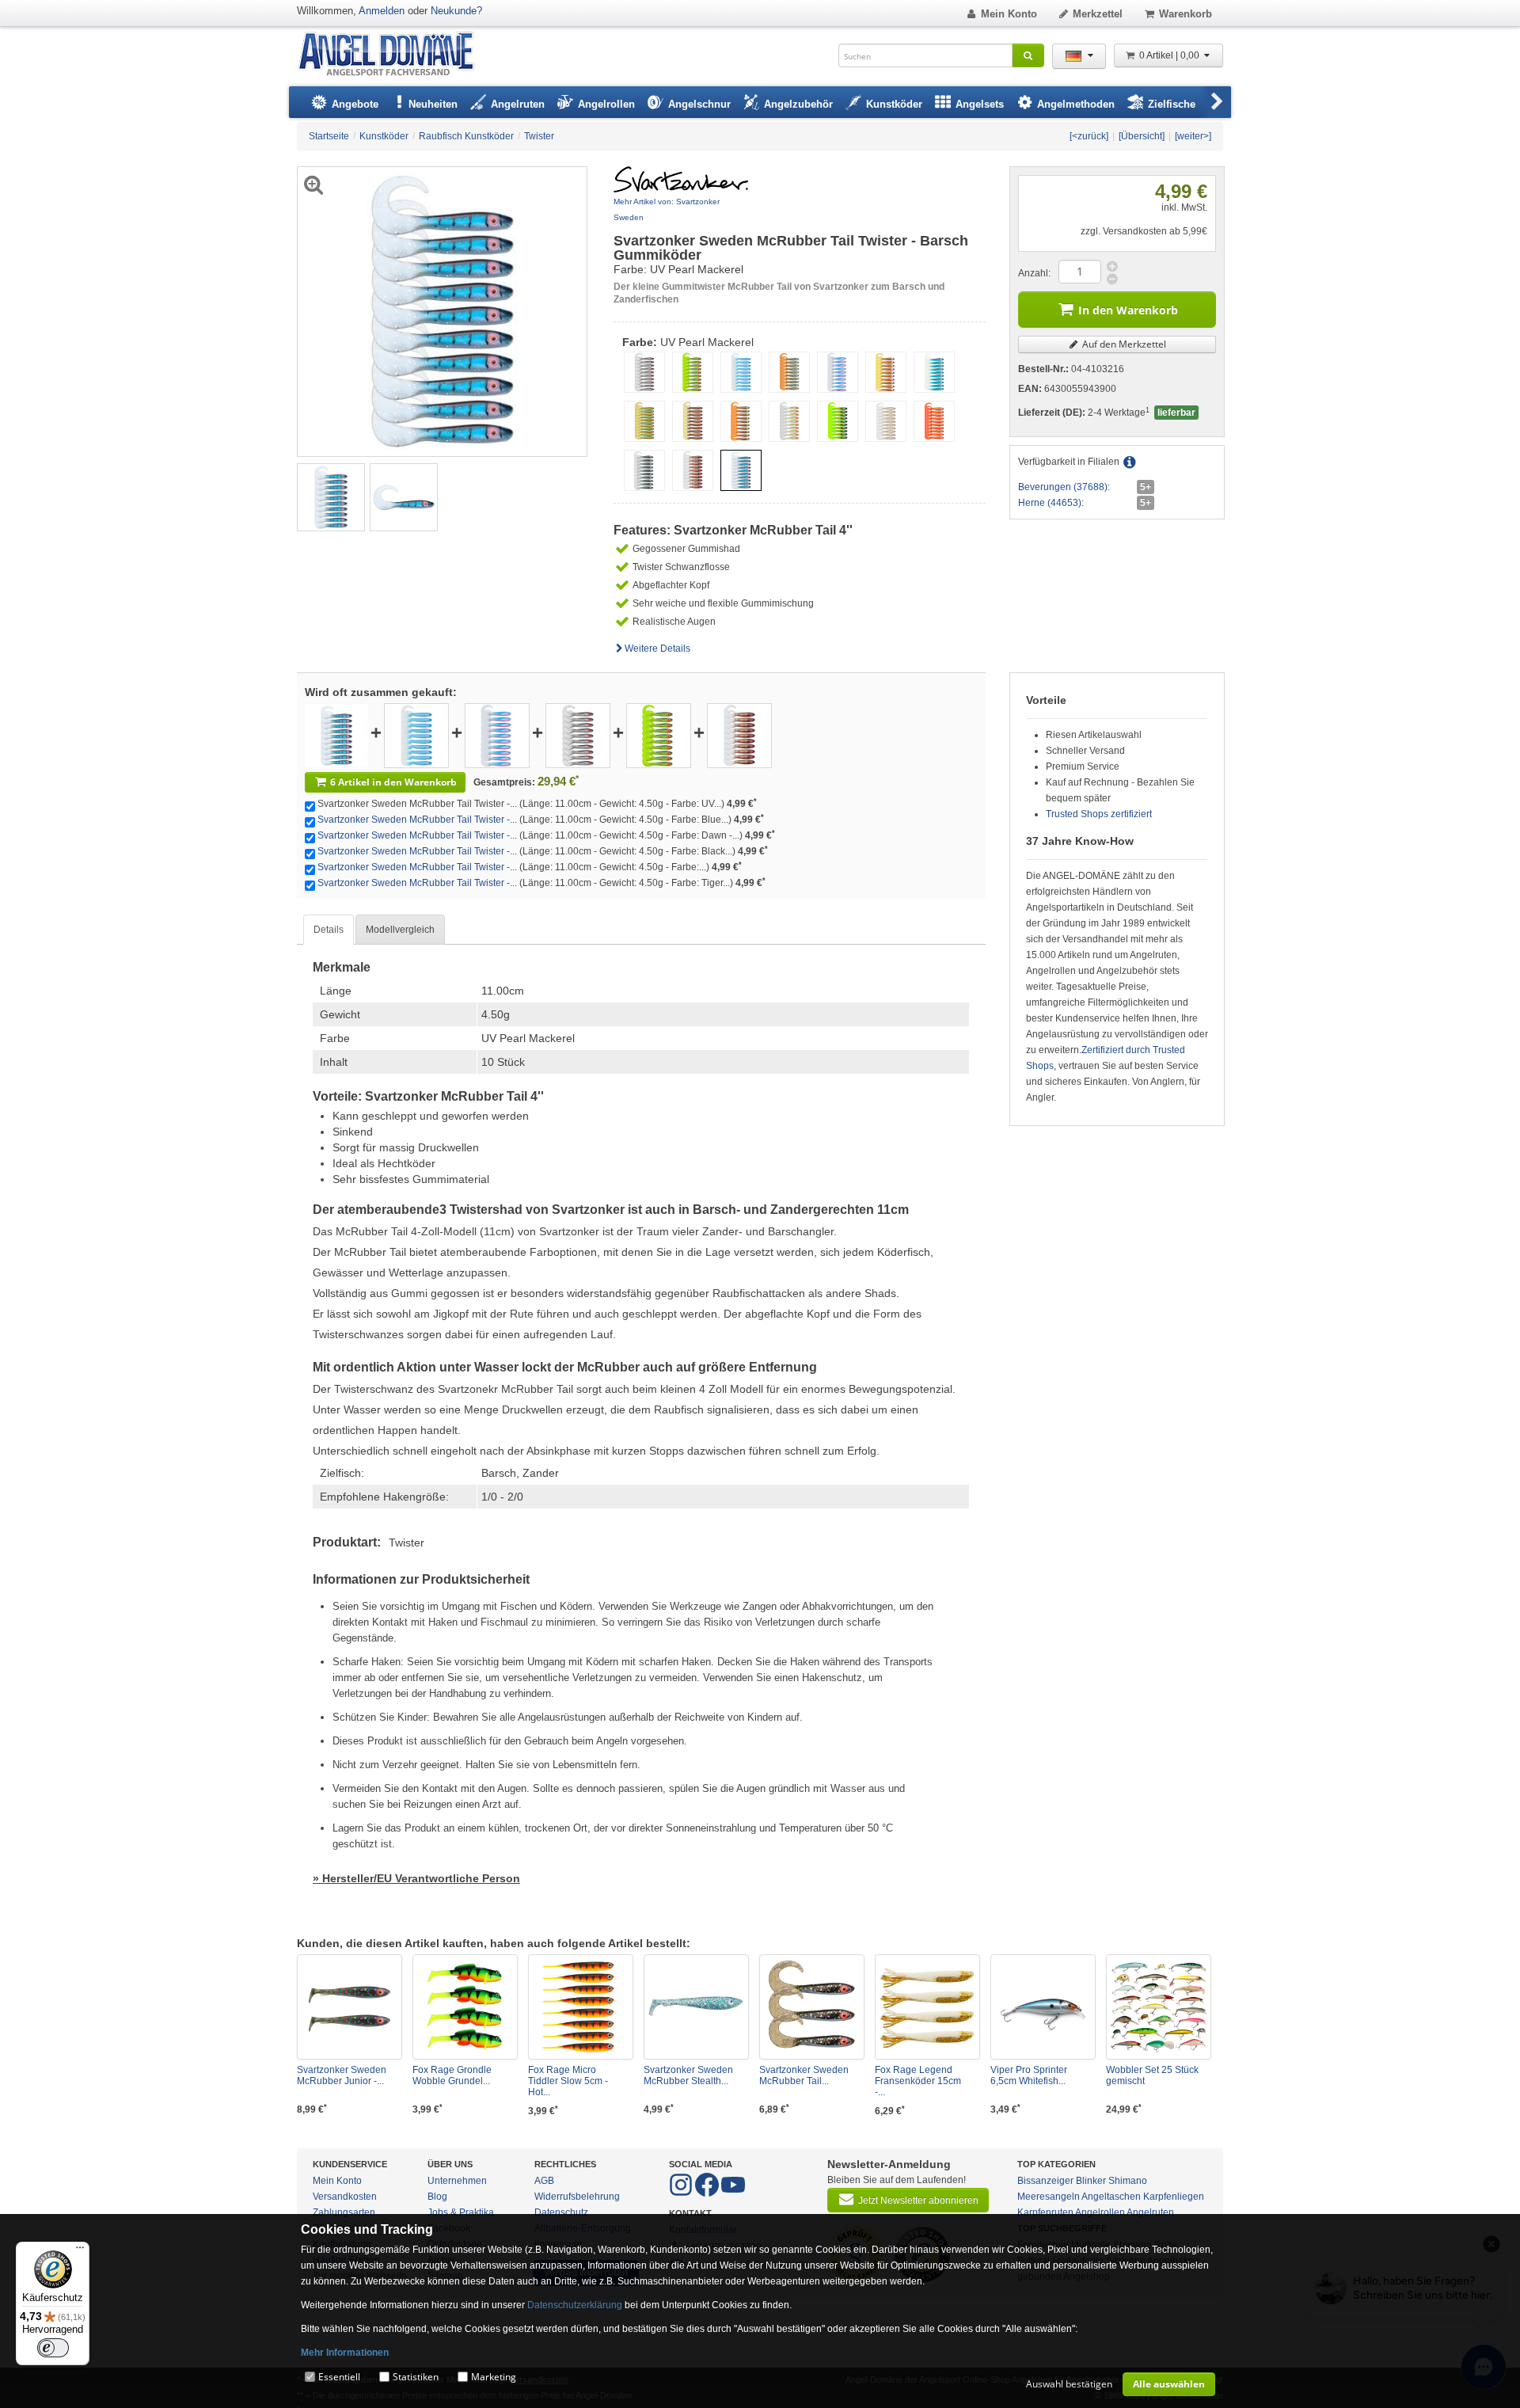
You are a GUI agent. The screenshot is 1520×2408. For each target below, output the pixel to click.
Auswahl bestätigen (1069, 2384)
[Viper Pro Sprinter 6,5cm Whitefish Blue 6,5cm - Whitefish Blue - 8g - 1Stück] (1043, 2007)
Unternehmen (457, 2181)
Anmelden (382, 11)
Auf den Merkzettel (1123, 344)
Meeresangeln (1049, 2197)
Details (329, 930)
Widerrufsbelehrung (577, 2197)
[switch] (53, 2348)
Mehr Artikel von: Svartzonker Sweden (667, 209)
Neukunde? (456, 11)
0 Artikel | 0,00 (1170, 55)
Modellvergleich (400, 930)
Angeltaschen (1111, 2197)
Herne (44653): (1051, 503)
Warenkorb (1186, 14)
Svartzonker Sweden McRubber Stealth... (688, 2075)
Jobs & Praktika (461, 2212)
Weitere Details (657, 649)
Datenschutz (561, 2212)
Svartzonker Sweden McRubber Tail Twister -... (417, 820)
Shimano (1128, 2181)
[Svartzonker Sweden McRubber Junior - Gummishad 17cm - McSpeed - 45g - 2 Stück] (350, 2007)
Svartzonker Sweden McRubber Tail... (804, 2075)
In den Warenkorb (1128, 310)
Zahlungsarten (344, 2212)
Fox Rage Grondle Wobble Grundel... (452, 2075)
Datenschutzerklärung (575, 2305)
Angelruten (1150, 2212)
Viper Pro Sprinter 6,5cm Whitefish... (1029, 2075)
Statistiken (416, 2377)
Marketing (494, 2377)
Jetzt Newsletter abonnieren (918, 2201)
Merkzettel (1098, 14)
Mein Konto (1009, 14)
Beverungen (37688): (1064, 487)
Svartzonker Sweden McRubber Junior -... (342, 2075)
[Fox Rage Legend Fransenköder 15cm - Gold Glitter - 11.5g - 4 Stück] (927, 2007)
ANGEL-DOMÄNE (394, 55)
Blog (437, 2197)
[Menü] (80, 2251)
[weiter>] (1193, 136)
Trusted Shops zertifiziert (1099, 814)
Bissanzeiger (1045, 2181)
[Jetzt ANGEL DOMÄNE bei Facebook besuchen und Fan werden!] (682, 2193)
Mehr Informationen (345, 2353)
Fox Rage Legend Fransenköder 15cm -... (918, 2081)
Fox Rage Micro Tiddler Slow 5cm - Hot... (568, 2081)
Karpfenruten (1045, 2212)
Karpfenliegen (1174, 2197)
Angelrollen (1100, 2212)
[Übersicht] (1142, 136)
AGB (544, 2181)
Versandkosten (345, 2197)
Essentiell (339, 2377)
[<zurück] (1089, 136)
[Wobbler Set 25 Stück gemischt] (1159, 2007)
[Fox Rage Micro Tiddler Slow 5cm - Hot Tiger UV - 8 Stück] (581, 2007)
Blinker (1091, 2181)
